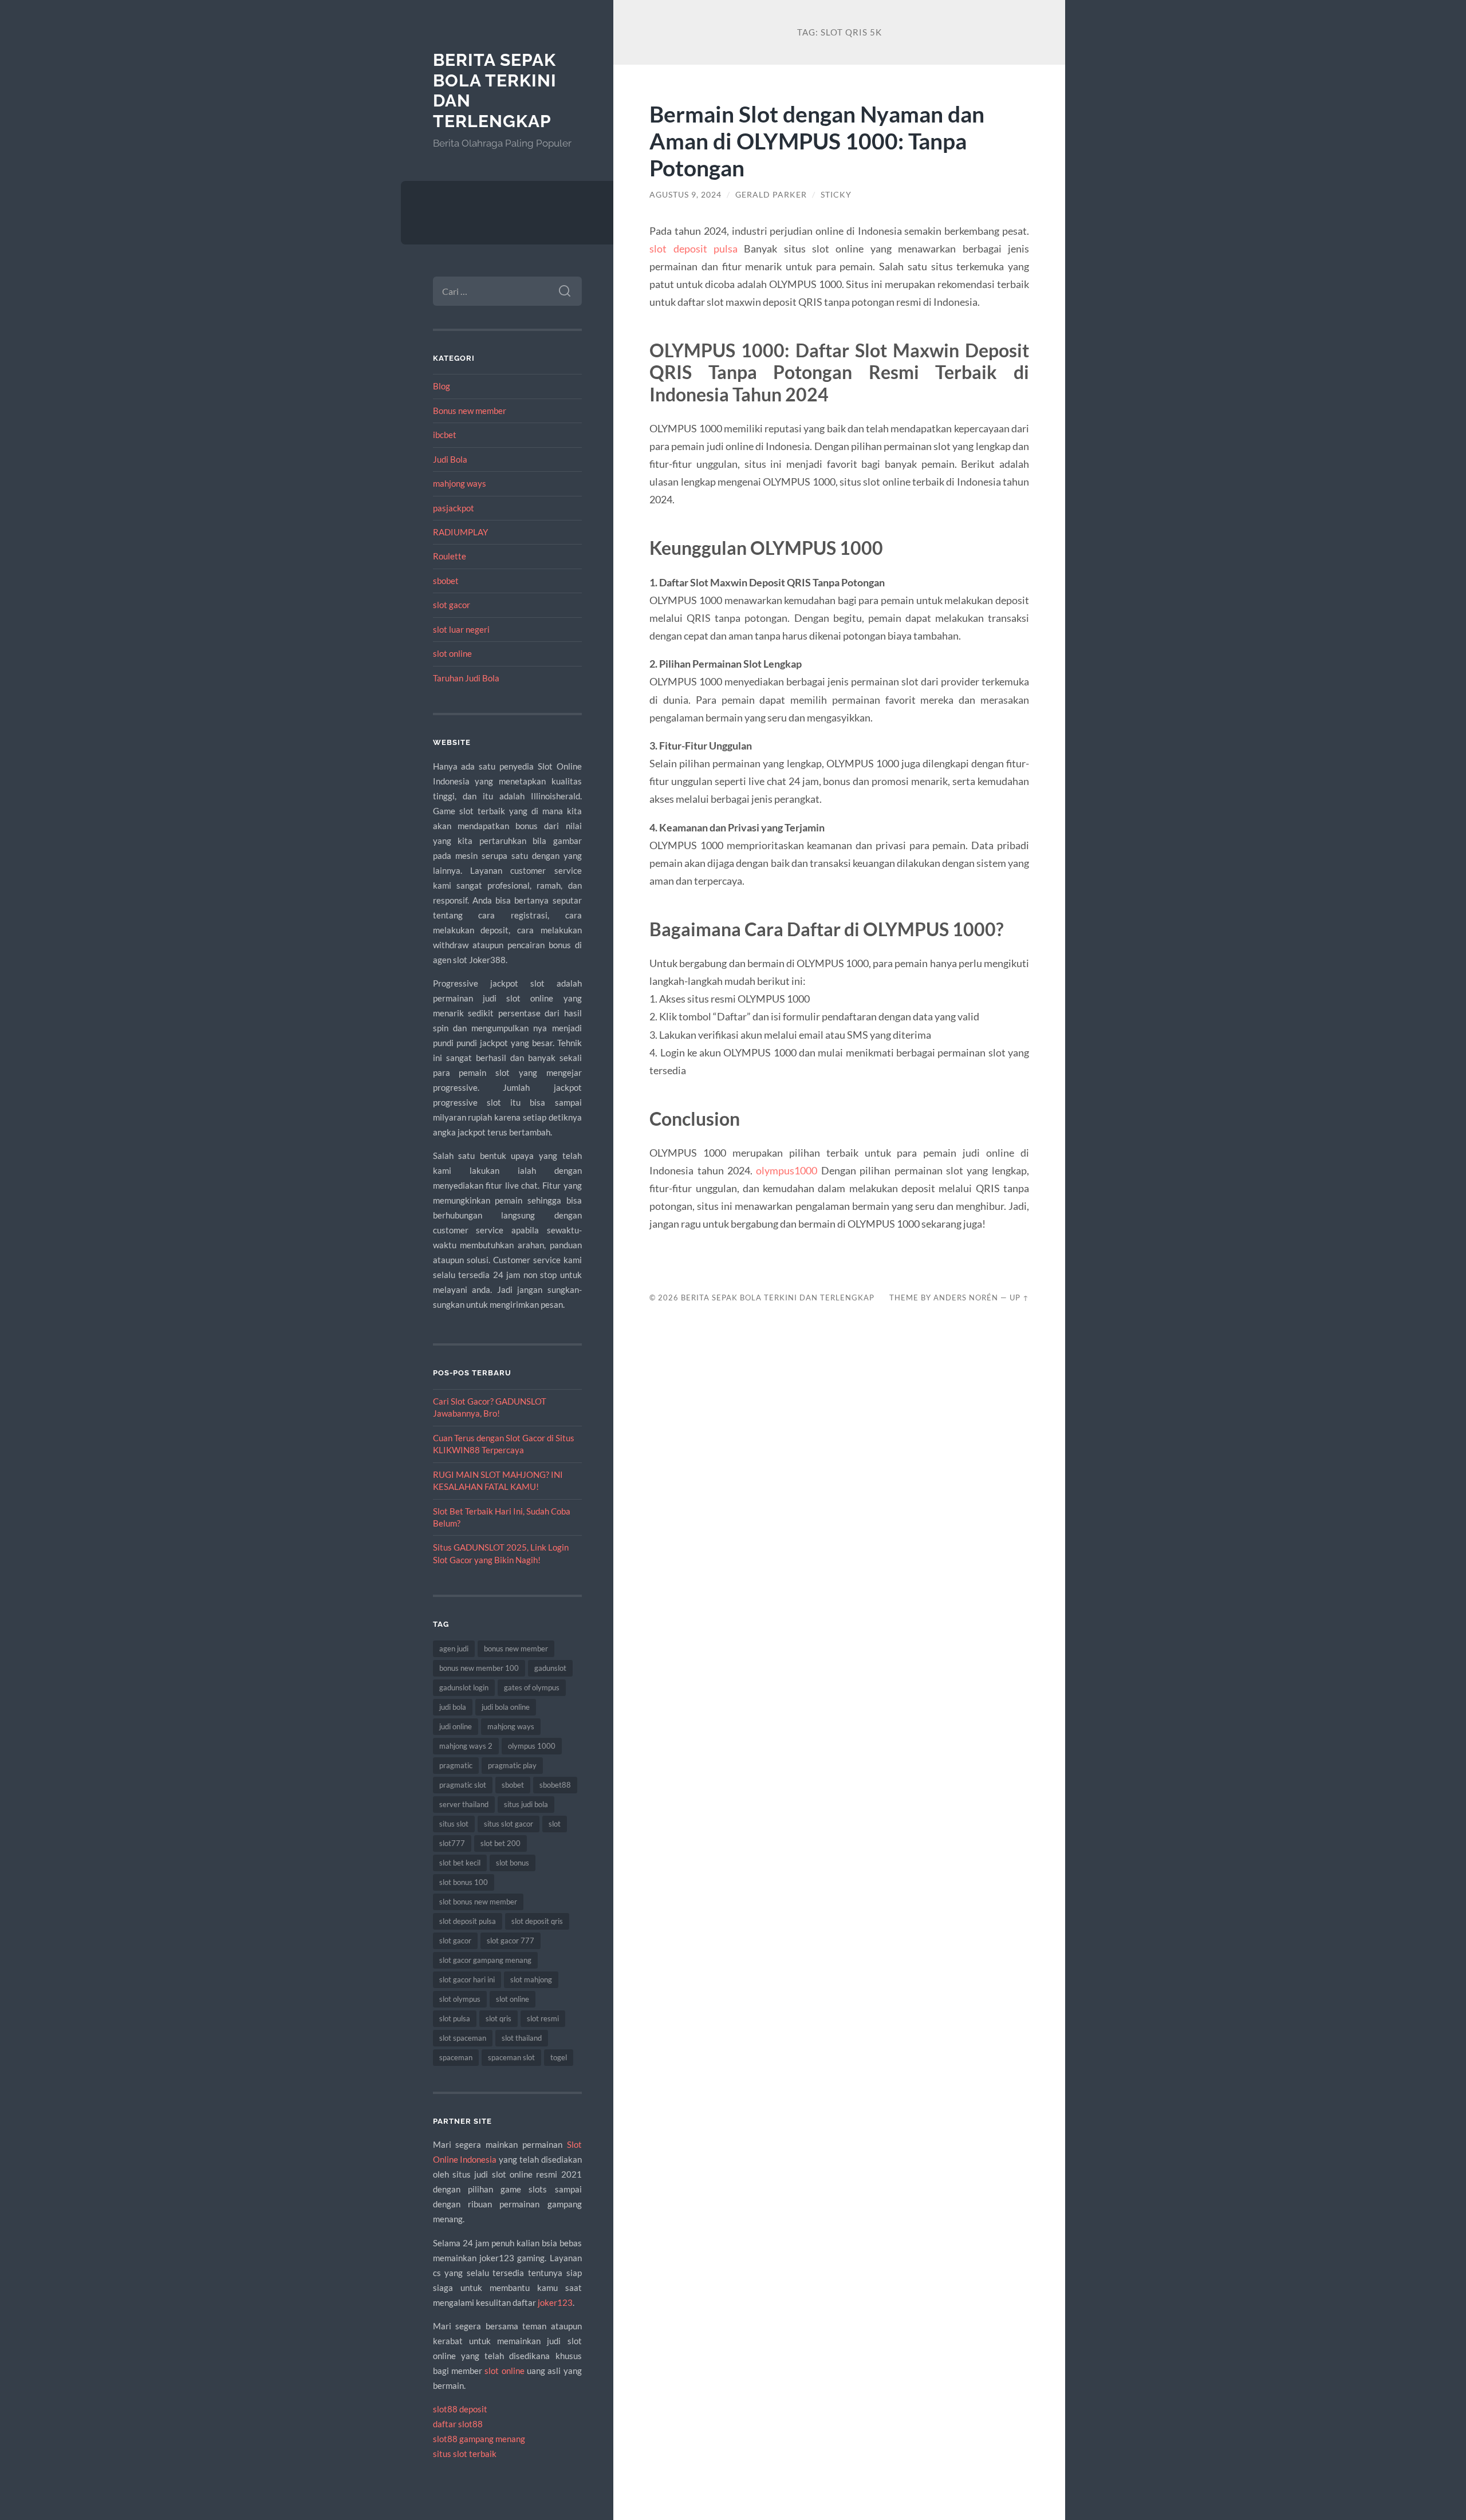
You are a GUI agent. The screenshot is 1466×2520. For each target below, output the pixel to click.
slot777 (452, 1843)
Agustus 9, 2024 (685, 195)
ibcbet (445, 435)
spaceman (456, 2057)
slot (555, 1824)
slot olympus (460, 1999)
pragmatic (456, 1765)
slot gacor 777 (511, 1941)
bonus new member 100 (479, 1668)
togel (559, 2057)
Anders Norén (966, 1298)
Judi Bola (450, 459)
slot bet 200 (501, 1843)
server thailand (464, 1804)
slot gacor (452, 605)
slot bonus (513, 1863)
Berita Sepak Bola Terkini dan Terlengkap (778, 1298)
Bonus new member (470, 411)
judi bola (453, 1707)
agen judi (454, 1649)
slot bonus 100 (464, 1882)
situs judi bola (526, 1804)
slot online (452, 653)
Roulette (450, 556)
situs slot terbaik (465, 2454)
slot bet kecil (460, 1863)
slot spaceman (463, 2038)
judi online (456, 1726)
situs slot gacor (509, 1824)
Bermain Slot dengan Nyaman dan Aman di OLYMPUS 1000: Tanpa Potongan (817, 141)
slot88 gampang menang (479, 2439)
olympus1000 (787, 1170)
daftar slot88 (458, 2424)
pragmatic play (512, 1765)
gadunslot (550, 1668)
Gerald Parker (771, 195)
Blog (442, 386)
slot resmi (543, 2018)
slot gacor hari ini (467, 1979)
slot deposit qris (537, 1921)
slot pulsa (455, 2018)
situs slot (454, 1824)
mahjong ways (460, 483)
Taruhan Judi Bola (466, 678)
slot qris (498, 2018)
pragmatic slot (463, 1785)
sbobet (446, 581)
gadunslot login (464, 1687)
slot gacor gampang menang (485, 1960)
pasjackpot (454, 508)
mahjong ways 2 (466, 1746)
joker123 (555, 2302)
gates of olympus (532, 1687)
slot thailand (522, 2038)
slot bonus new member (478, 1902)
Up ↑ (1019, 1298)
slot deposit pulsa (468, 1921)
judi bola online (506, 1707)
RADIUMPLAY (460, 532)
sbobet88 (555, 1785)
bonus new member (516, 1649)
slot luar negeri (461, 629)
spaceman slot (511, 2057)
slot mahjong (531, 1979)
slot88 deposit (460, 2409)
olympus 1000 (532, 1746)
